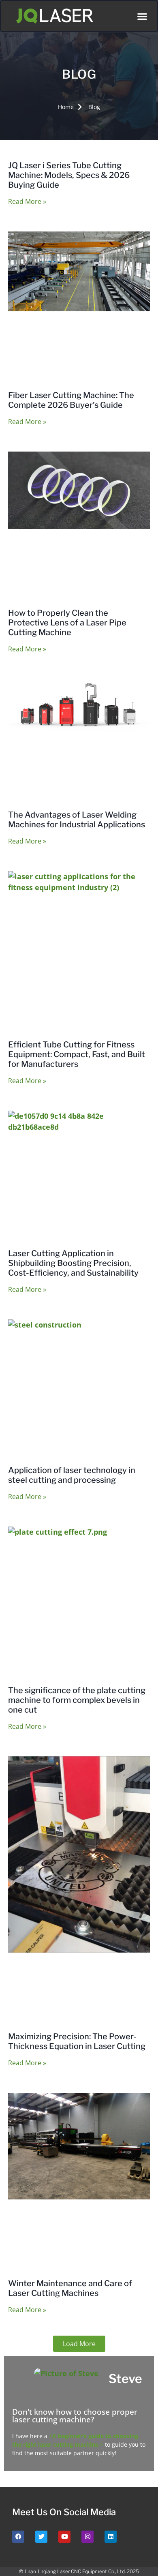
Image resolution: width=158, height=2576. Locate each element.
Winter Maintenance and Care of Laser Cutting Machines (70, 2288)
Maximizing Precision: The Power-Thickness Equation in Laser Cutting (77, 2041)
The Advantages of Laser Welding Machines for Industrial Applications (77, 820)
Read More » (27, 201)
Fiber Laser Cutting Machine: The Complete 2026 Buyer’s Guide (71, 400)
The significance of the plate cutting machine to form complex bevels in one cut (77, 1700)
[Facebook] (18, 2537)
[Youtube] (64, 2537)
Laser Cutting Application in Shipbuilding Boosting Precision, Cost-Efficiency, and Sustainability (73, 1263)
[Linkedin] (111, 2537)
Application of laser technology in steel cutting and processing (72, 1475)
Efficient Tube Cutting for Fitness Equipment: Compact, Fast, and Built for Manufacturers (77, 1054)
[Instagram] (88, 2537)
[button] (142, 16)
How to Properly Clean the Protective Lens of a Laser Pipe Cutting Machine (67, 623)
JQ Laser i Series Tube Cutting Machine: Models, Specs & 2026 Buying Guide (69, 175)
